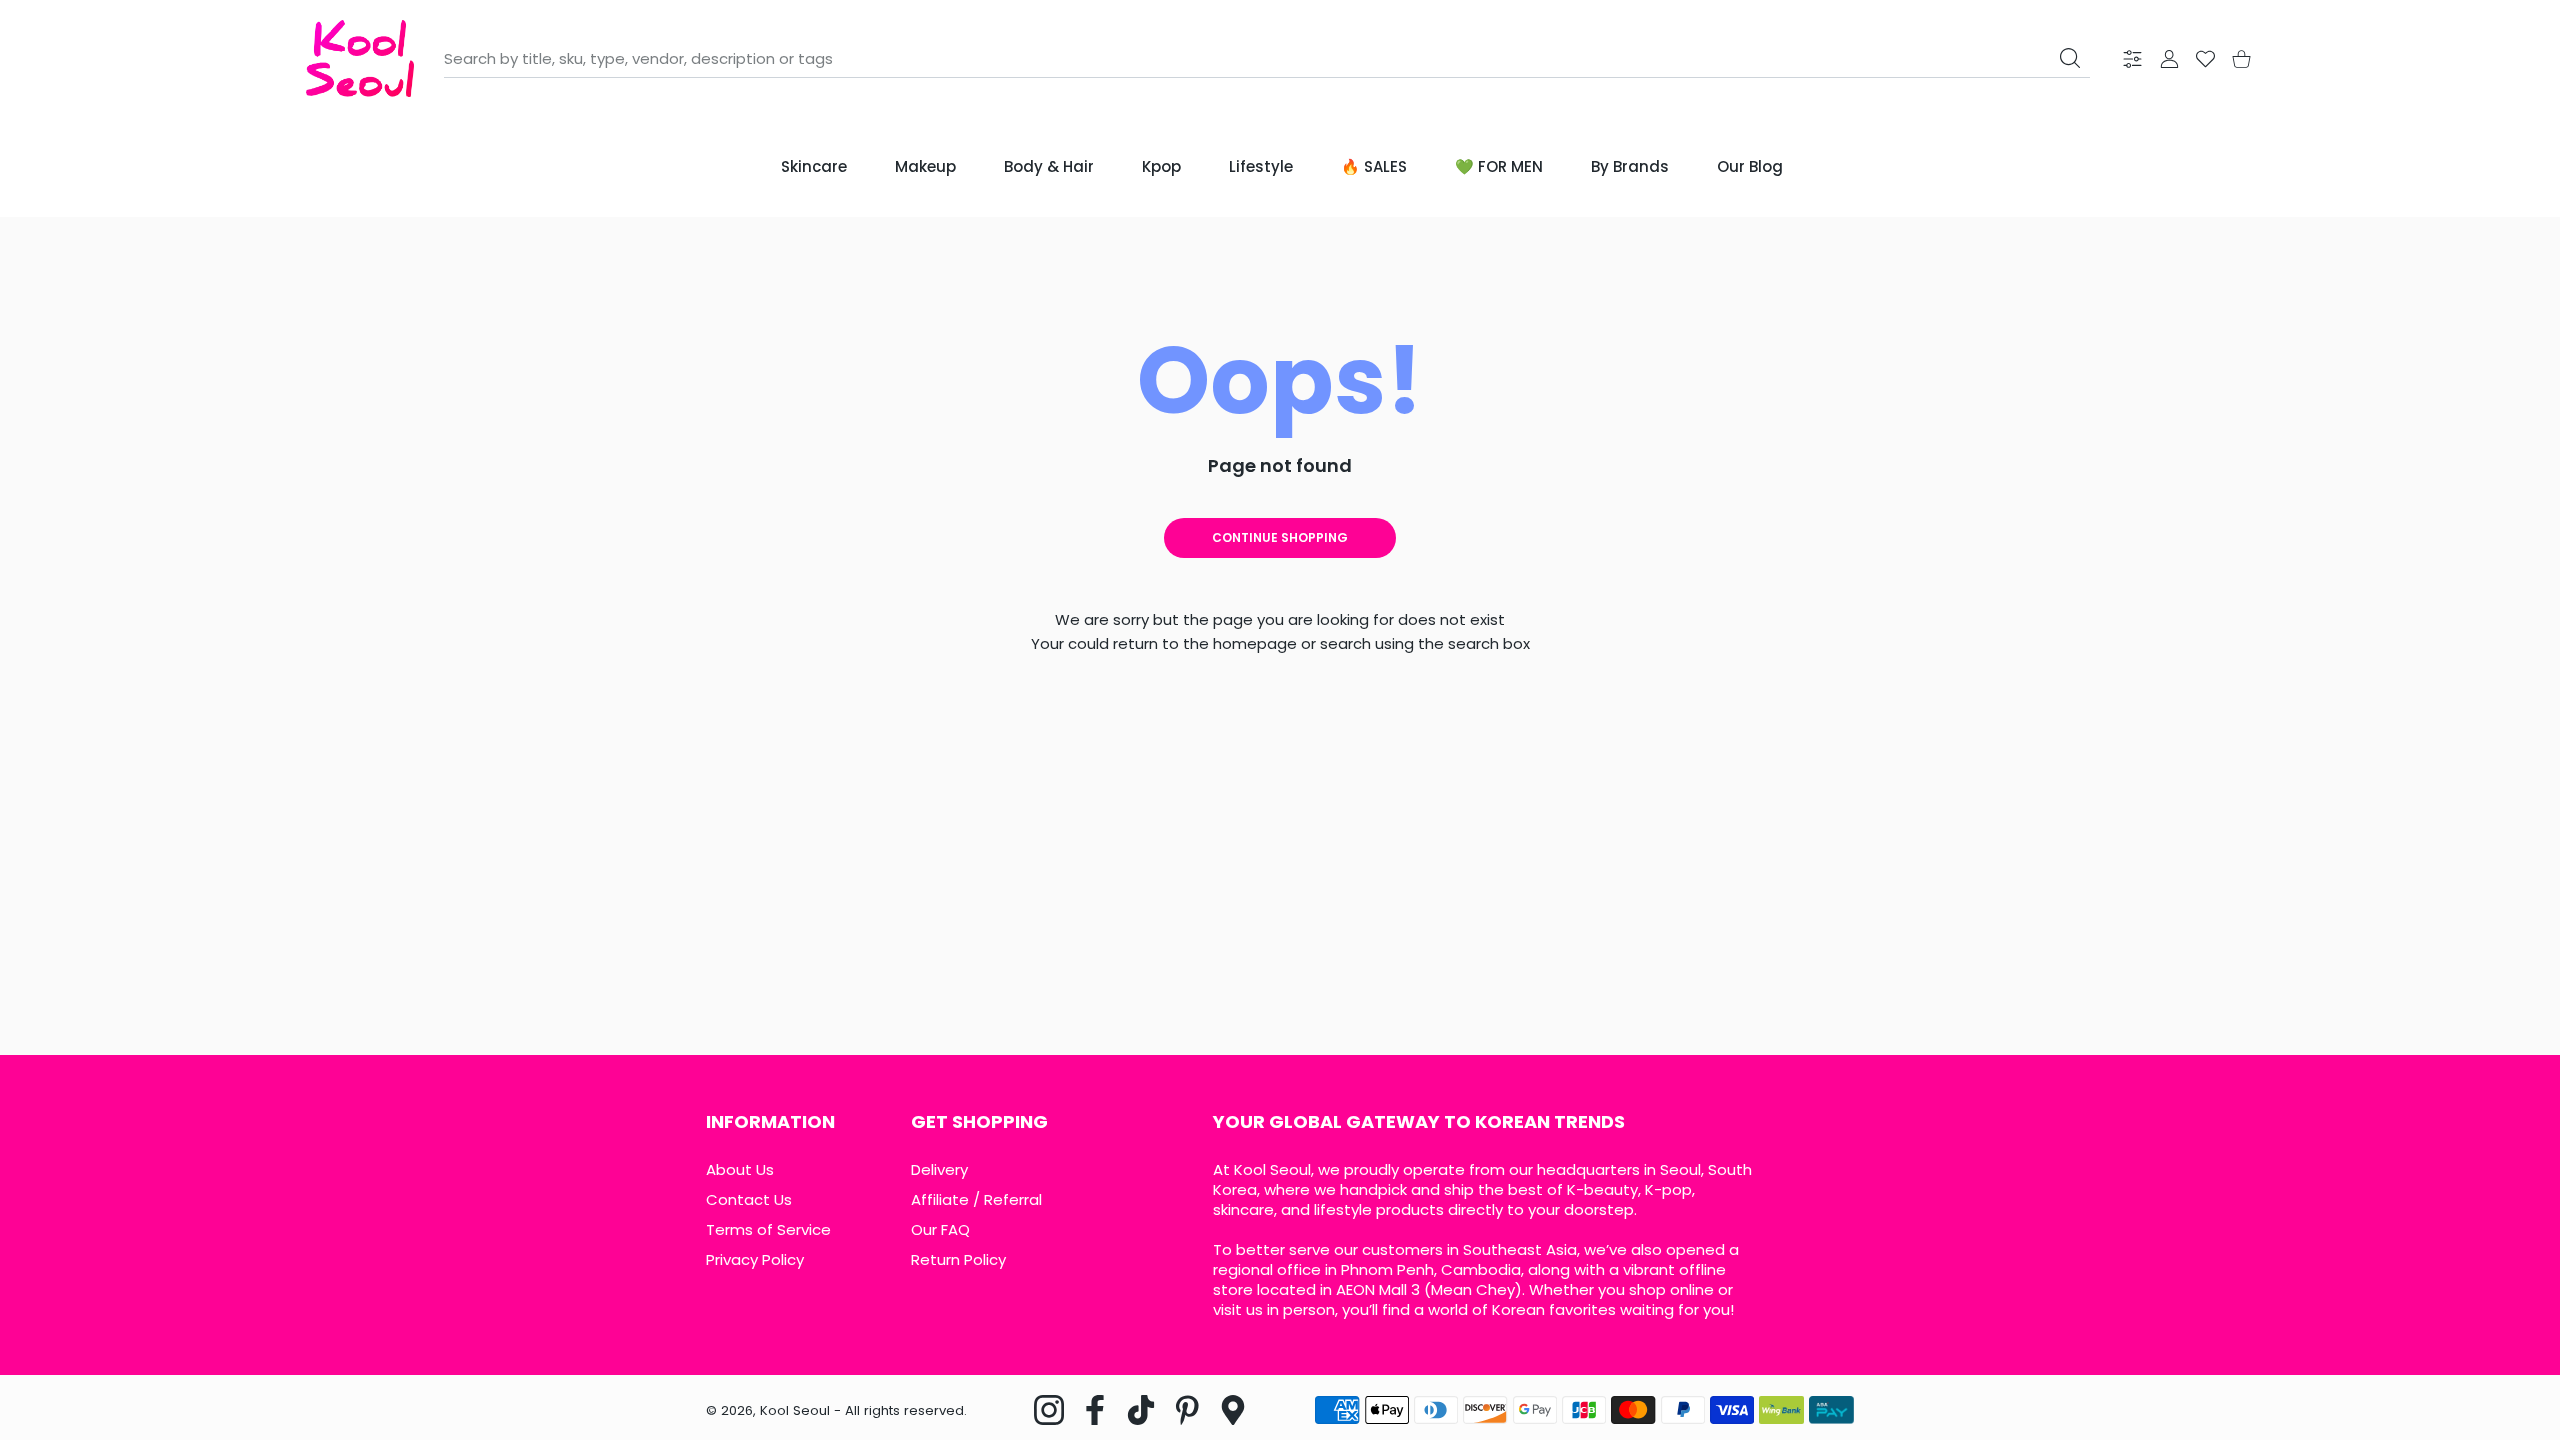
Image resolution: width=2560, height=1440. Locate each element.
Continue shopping (1280, 537)
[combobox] (1267, 59)
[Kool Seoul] (360, 58)
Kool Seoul (795, 1410)
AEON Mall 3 (1378, 1289)
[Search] (2070, 58)
